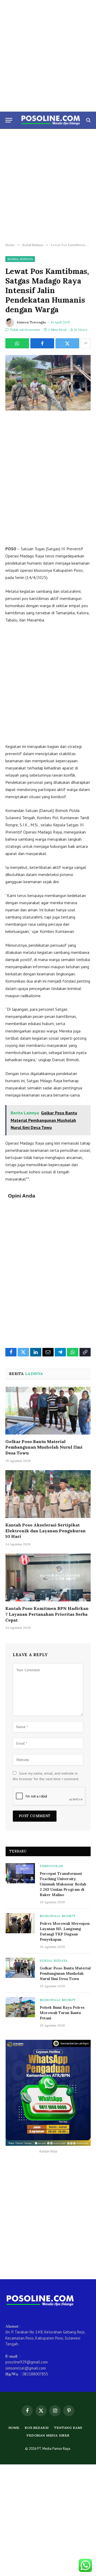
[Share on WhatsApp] (17, 343)
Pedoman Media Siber (48, 2435)
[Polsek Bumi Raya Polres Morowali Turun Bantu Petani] (20, 2007)
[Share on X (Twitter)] (67, 343)
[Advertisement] (48, 56)
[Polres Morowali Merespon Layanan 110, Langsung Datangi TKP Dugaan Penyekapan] (20, 1923)
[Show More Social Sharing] (86, 343)
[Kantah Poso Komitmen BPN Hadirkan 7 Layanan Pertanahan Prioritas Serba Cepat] (48, 1577)
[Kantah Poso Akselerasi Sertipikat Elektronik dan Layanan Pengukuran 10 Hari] (48, 1494)
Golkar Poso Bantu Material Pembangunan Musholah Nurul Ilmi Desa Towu (44, 1447)
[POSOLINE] (51, 120)
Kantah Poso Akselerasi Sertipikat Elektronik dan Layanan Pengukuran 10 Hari (45, 1531)
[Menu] (9, 120)
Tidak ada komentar (25, 330)
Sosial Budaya (20, 259)
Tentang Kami (68, 2428)
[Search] (88, 120)
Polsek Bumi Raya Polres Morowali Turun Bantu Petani (62, 2013)
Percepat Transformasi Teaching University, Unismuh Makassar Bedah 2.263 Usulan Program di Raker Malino (63, 1884)
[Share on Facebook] (42, 343)
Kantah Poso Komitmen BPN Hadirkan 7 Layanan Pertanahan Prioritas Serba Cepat (47, 1614)
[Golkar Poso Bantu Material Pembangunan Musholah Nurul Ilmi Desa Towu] (48, 1411)
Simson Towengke (31, 322)
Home (14, 2428)
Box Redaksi (37, 2428)
